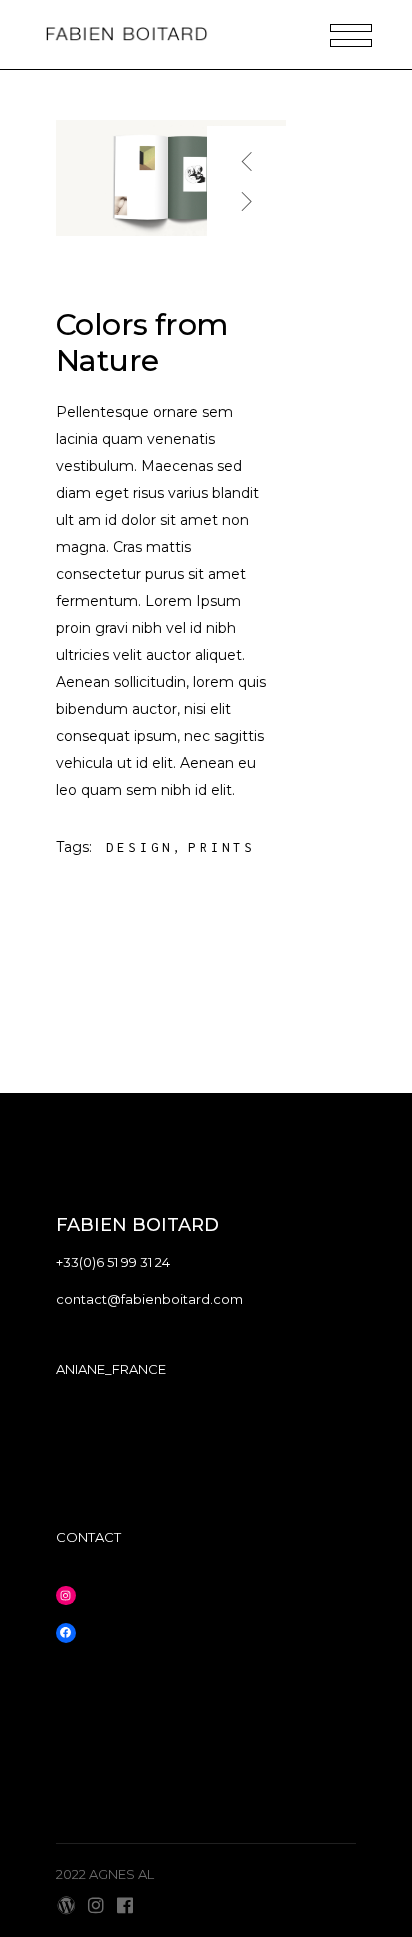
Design (139, 847)
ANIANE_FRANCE (111, 1369)
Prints (221, 847)
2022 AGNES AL (105, 1874)
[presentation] (247, 153)
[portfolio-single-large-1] (171, 178)
